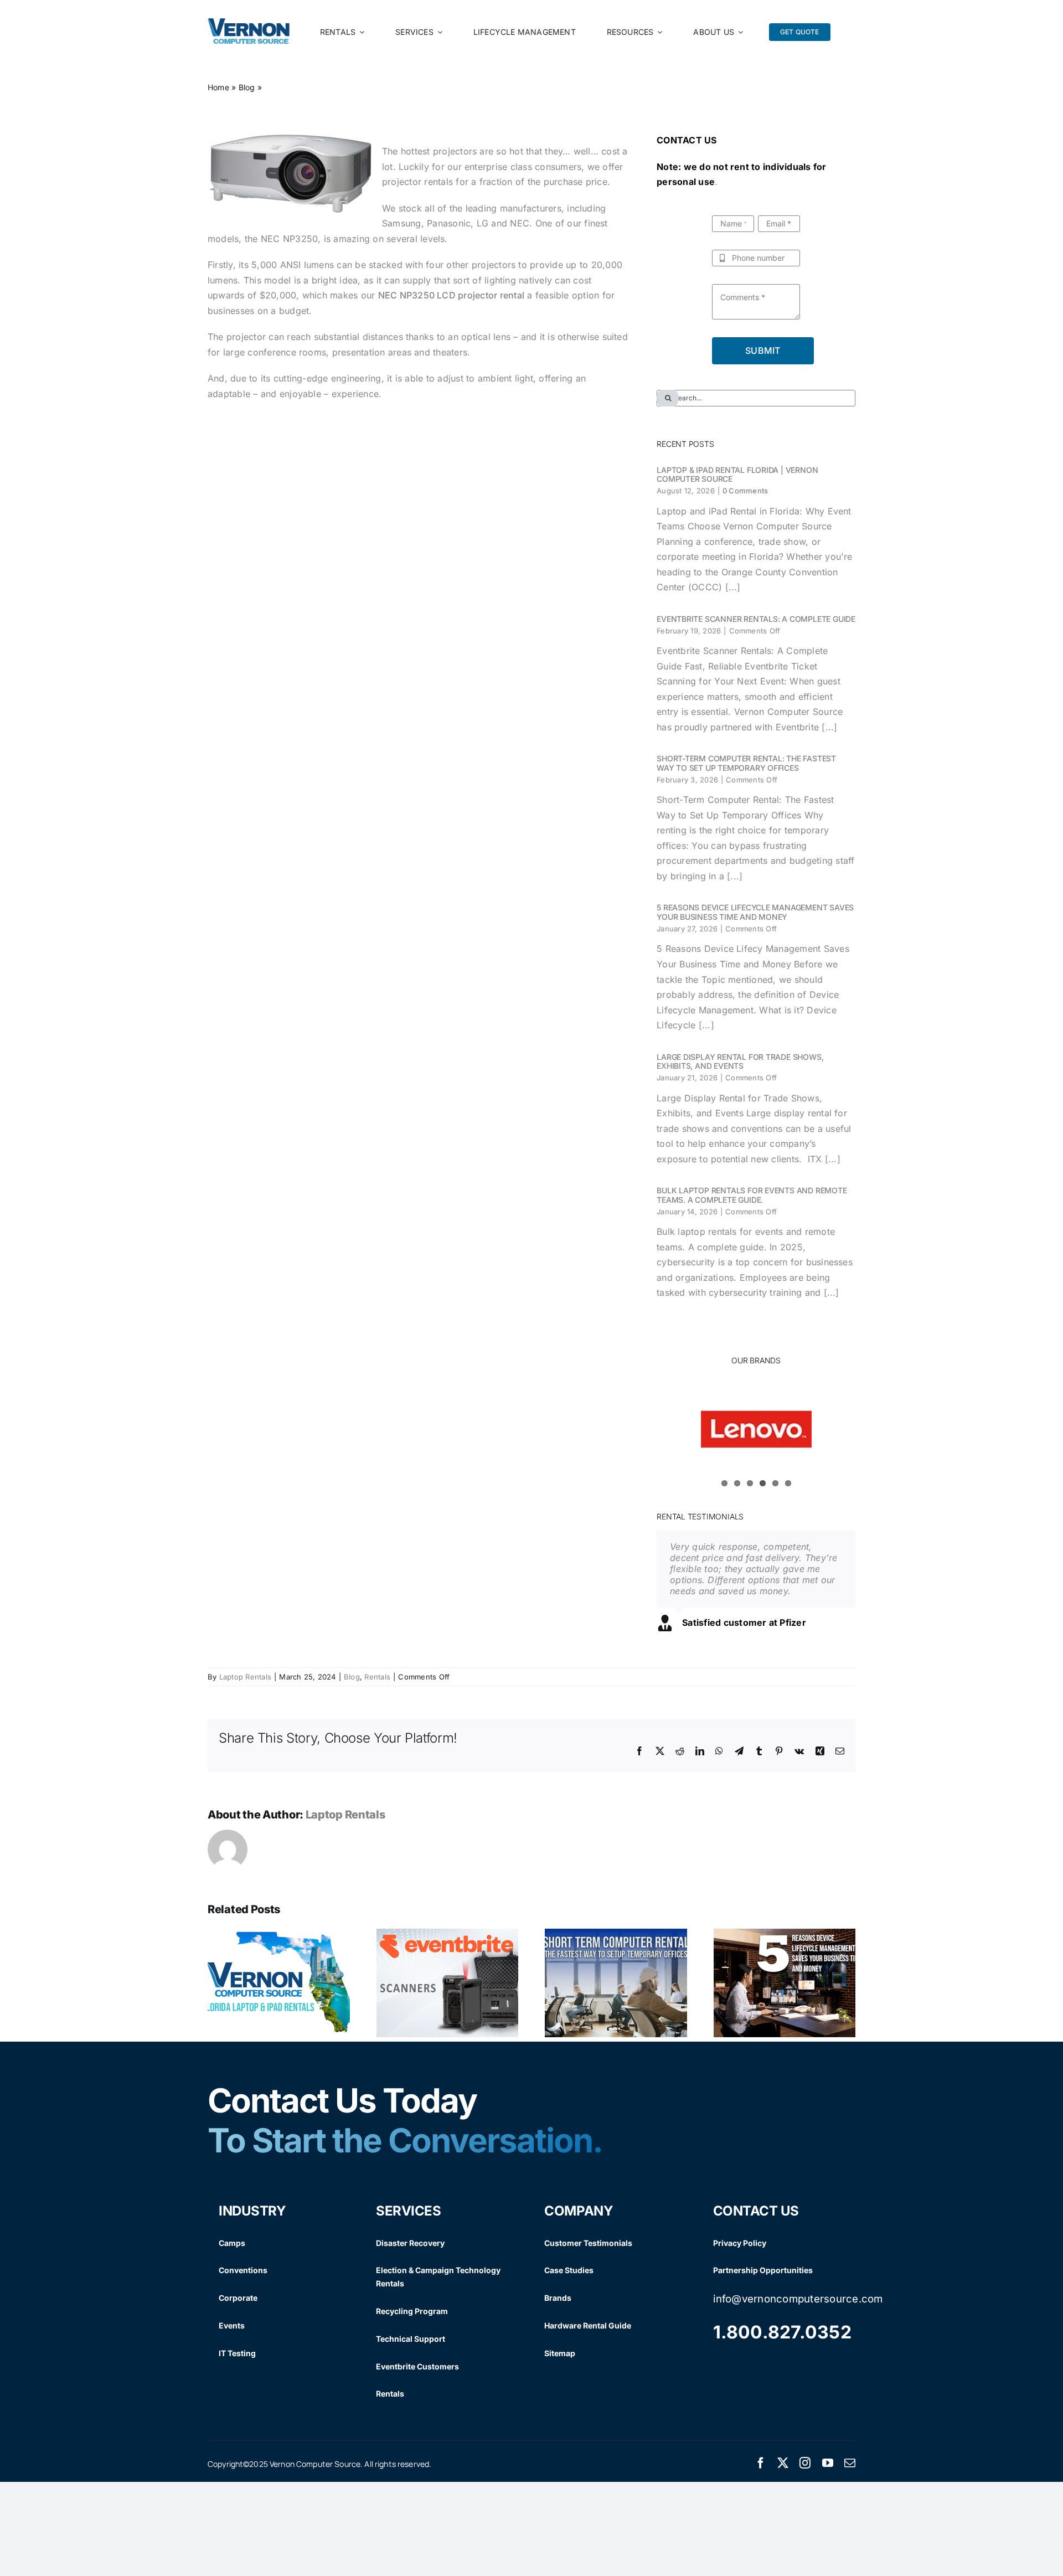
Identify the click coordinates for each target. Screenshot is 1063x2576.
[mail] (850, 2471)
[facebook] (761, 2471)
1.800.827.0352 (782, 2340)
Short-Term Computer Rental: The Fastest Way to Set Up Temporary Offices (746, 763)
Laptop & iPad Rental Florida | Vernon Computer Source (737, 475)
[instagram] (805, 2471)
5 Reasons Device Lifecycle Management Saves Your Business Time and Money (755, 912)
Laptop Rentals (245, 1684)
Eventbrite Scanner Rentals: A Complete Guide (756, 619)
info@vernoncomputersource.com (798, 2307)
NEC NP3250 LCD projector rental (451, 295)
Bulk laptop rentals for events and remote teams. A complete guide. (752, 1195)
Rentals (377, 1684)
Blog (247, 87)
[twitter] (783, 2471)
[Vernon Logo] (249, 23)
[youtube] (828, 2471)
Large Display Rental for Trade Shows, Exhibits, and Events (740, 1062)
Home (218, 87)
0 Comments (745, 491)
